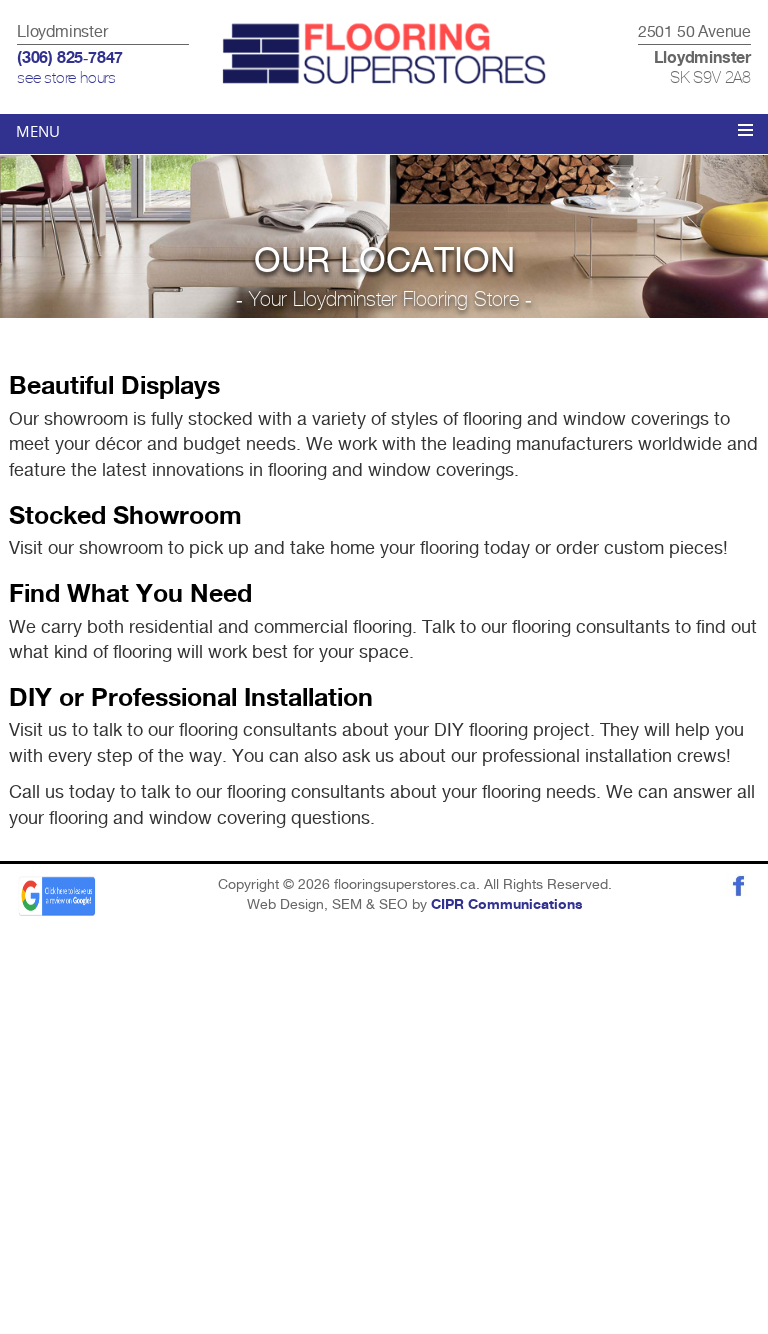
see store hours (66, 78)
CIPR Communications (507, 905)
